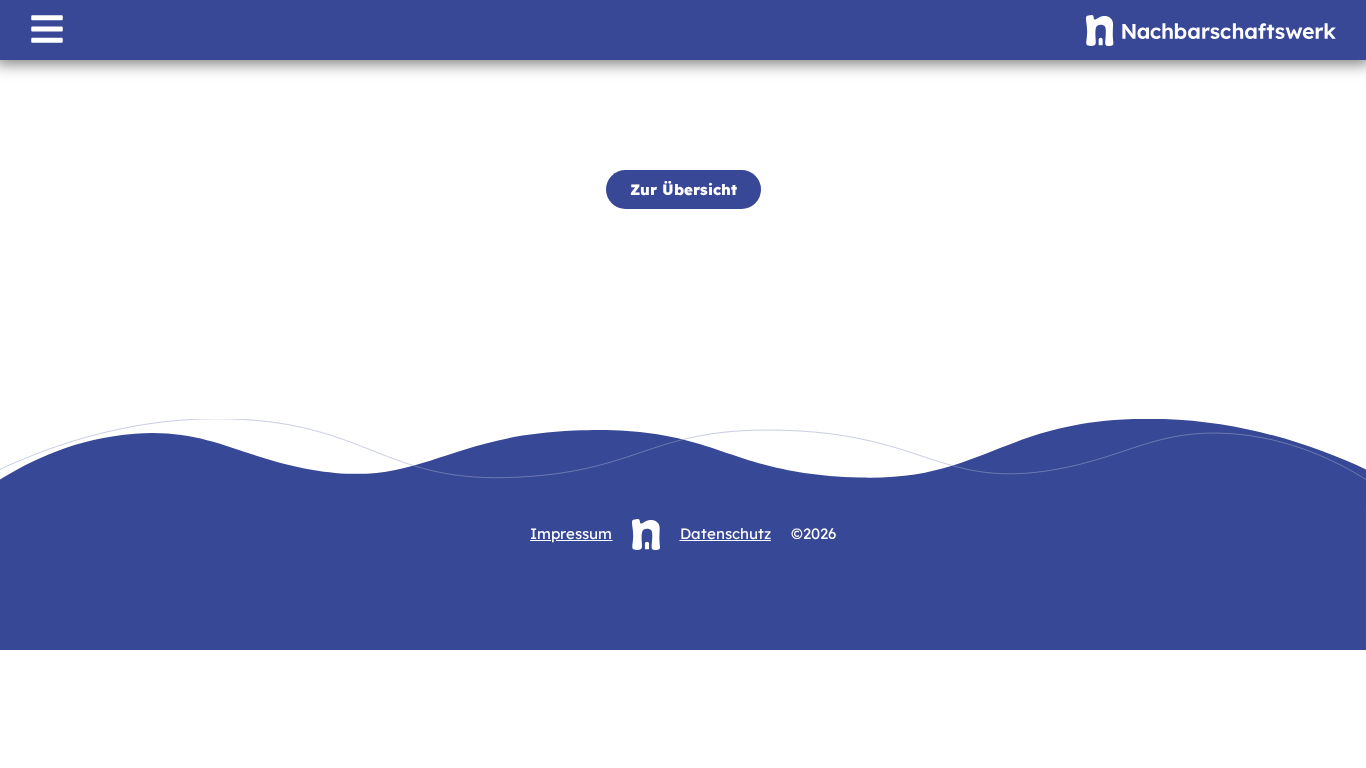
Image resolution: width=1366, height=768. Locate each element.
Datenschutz (725, 533)
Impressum (571, 533)
